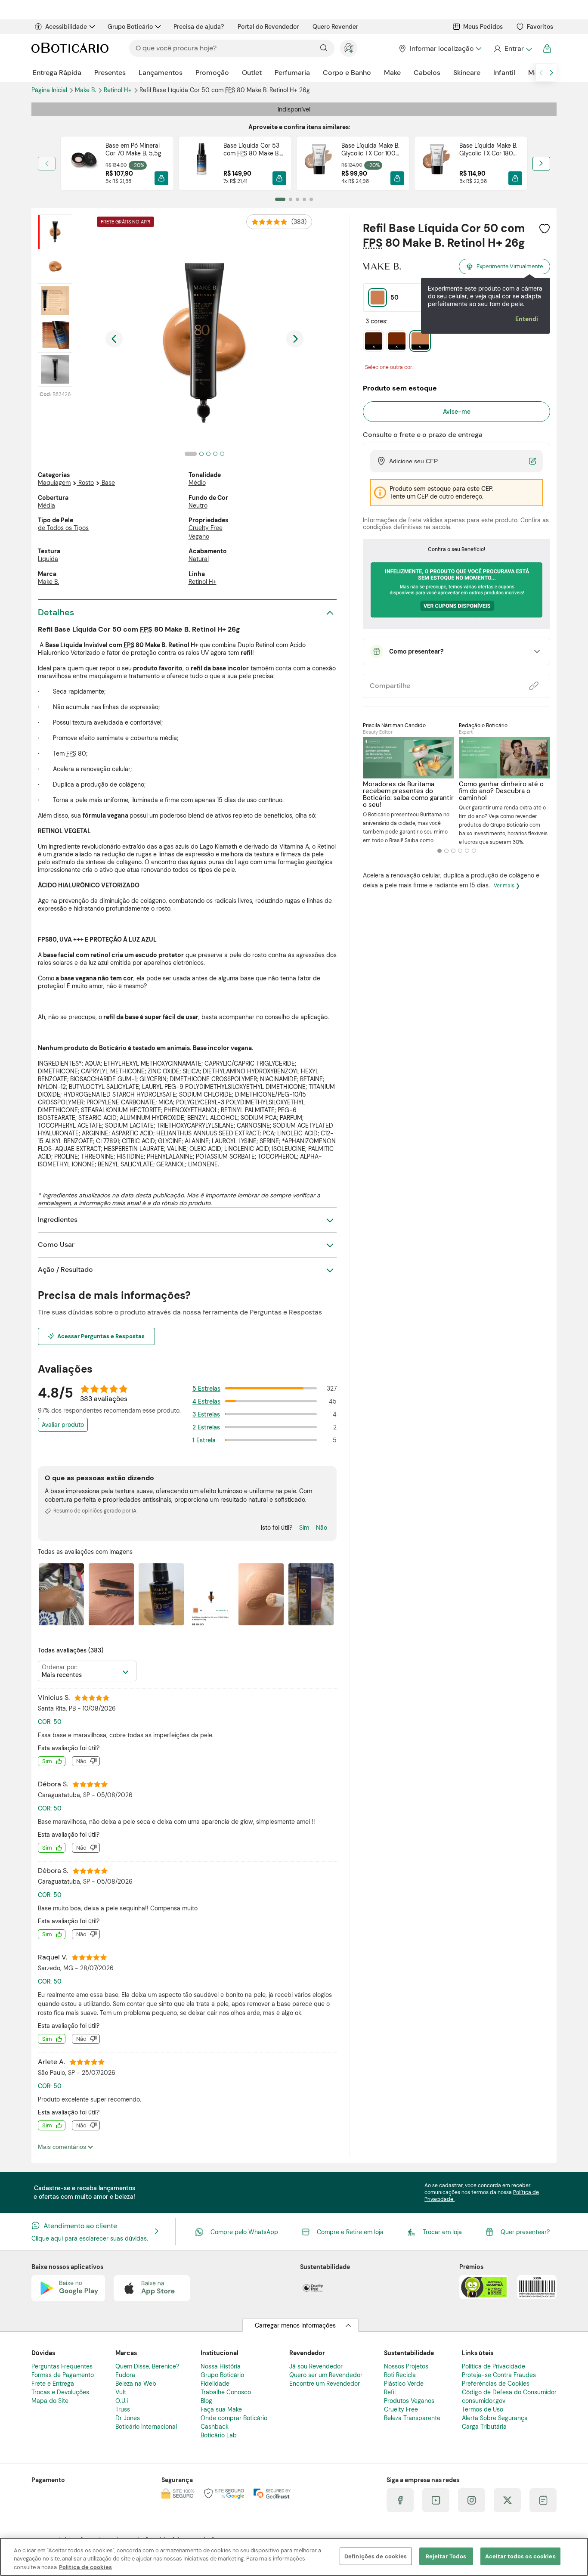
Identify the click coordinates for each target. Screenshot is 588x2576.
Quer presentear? (525, 2232)
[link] (117, 163)
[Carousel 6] (474, 851)
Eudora (125, 2375)
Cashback (215, 2427)
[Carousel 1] (439, 851)
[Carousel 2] (446, 851)
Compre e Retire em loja (350, 2232)
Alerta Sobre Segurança (495, 2418)
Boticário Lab (219, 2435)
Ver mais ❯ (507, 886)
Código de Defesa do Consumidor (509, 2392)
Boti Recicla (400, 2375)
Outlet (252, 73)
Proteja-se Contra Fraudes (499, 2375)
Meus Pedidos (483, 27)
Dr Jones (128, 2418)
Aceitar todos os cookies (520, 2556)
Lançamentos (161, 73)
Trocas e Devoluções (60, 2392)
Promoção (212, 73)
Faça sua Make (221, 2409)
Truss (123, 2409)
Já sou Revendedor (316, 2366)
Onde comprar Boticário (234, 2418)
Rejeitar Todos (446, 2556)
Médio (197, 483)
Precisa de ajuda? (199, 27)
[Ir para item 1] (280, 199)
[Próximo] (541, 164)
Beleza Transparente (412, 2418)
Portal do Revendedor (268, 27)
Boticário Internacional (146, 2427)
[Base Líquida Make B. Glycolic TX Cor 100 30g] (319, 163)
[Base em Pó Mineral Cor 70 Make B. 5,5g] (83, 163)
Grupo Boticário (130, 27)
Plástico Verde (404, 2384)
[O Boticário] (70, 48)
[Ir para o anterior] (541, 73)
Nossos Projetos (406, 2366)
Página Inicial (50, 90)
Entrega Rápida (57, 73)
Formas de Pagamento (63, 2375)
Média (46, 505)
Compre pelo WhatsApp (244, 2232)
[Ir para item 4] (304, 199)
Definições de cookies (376, 2556)
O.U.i (122, 2401)
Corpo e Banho (347, 73)
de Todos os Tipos (63, 528)
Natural (199, 559)
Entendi (527, 319)
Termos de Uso (483, 2409)
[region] (294, 2557)
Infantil (504, 73)
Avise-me (457, 412)
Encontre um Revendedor (325, 2384)
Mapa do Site (50, 2401)
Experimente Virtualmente (510, 266)
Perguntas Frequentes (62, 2366)
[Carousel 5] (467, 851)
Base (108, 483)
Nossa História (221, 2366)
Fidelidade (215, 2384)
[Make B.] (382, 267)
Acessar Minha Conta (512, 49)
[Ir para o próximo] (551, 73)
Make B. (48, 582)
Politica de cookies (85, 2567)
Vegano (199, 536)
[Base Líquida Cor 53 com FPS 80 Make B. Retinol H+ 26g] (201, 163)
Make (392, 73)
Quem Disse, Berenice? (147, 2366)
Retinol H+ (119, 90)
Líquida (48, 559)
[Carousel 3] (453, 851)
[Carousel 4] (460, 851)
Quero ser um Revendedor (326, 2375)
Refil (390, 2392)
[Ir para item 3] (297, 199)
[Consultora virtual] (349, 48)
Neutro (198, 505)
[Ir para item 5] (311, 199)
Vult (121, 2392)
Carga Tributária (484, 2427)
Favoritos (540, 27)
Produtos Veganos (409, 2401)
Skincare (467, 73)
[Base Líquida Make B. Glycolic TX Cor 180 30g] (437, 163)
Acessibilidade (66, 27)
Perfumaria (292, 73)
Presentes (110, 73)
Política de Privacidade (494, 2366)
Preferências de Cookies (496, 2384)
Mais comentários (63, 2147)
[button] (161, 178)
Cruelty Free (206, 528)
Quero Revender (335, 27)
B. (86, 90)
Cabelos (427, 73)
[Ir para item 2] (291, 199)
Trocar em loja (442, 2232)
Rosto (86, 483)
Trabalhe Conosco (226, 2392)
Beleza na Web (136, 2384)
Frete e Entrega (53, 2384)
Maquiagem (54, 483)
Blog (206, 2401)
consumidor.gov (484, 2401)
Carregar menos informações (295, 2325)
